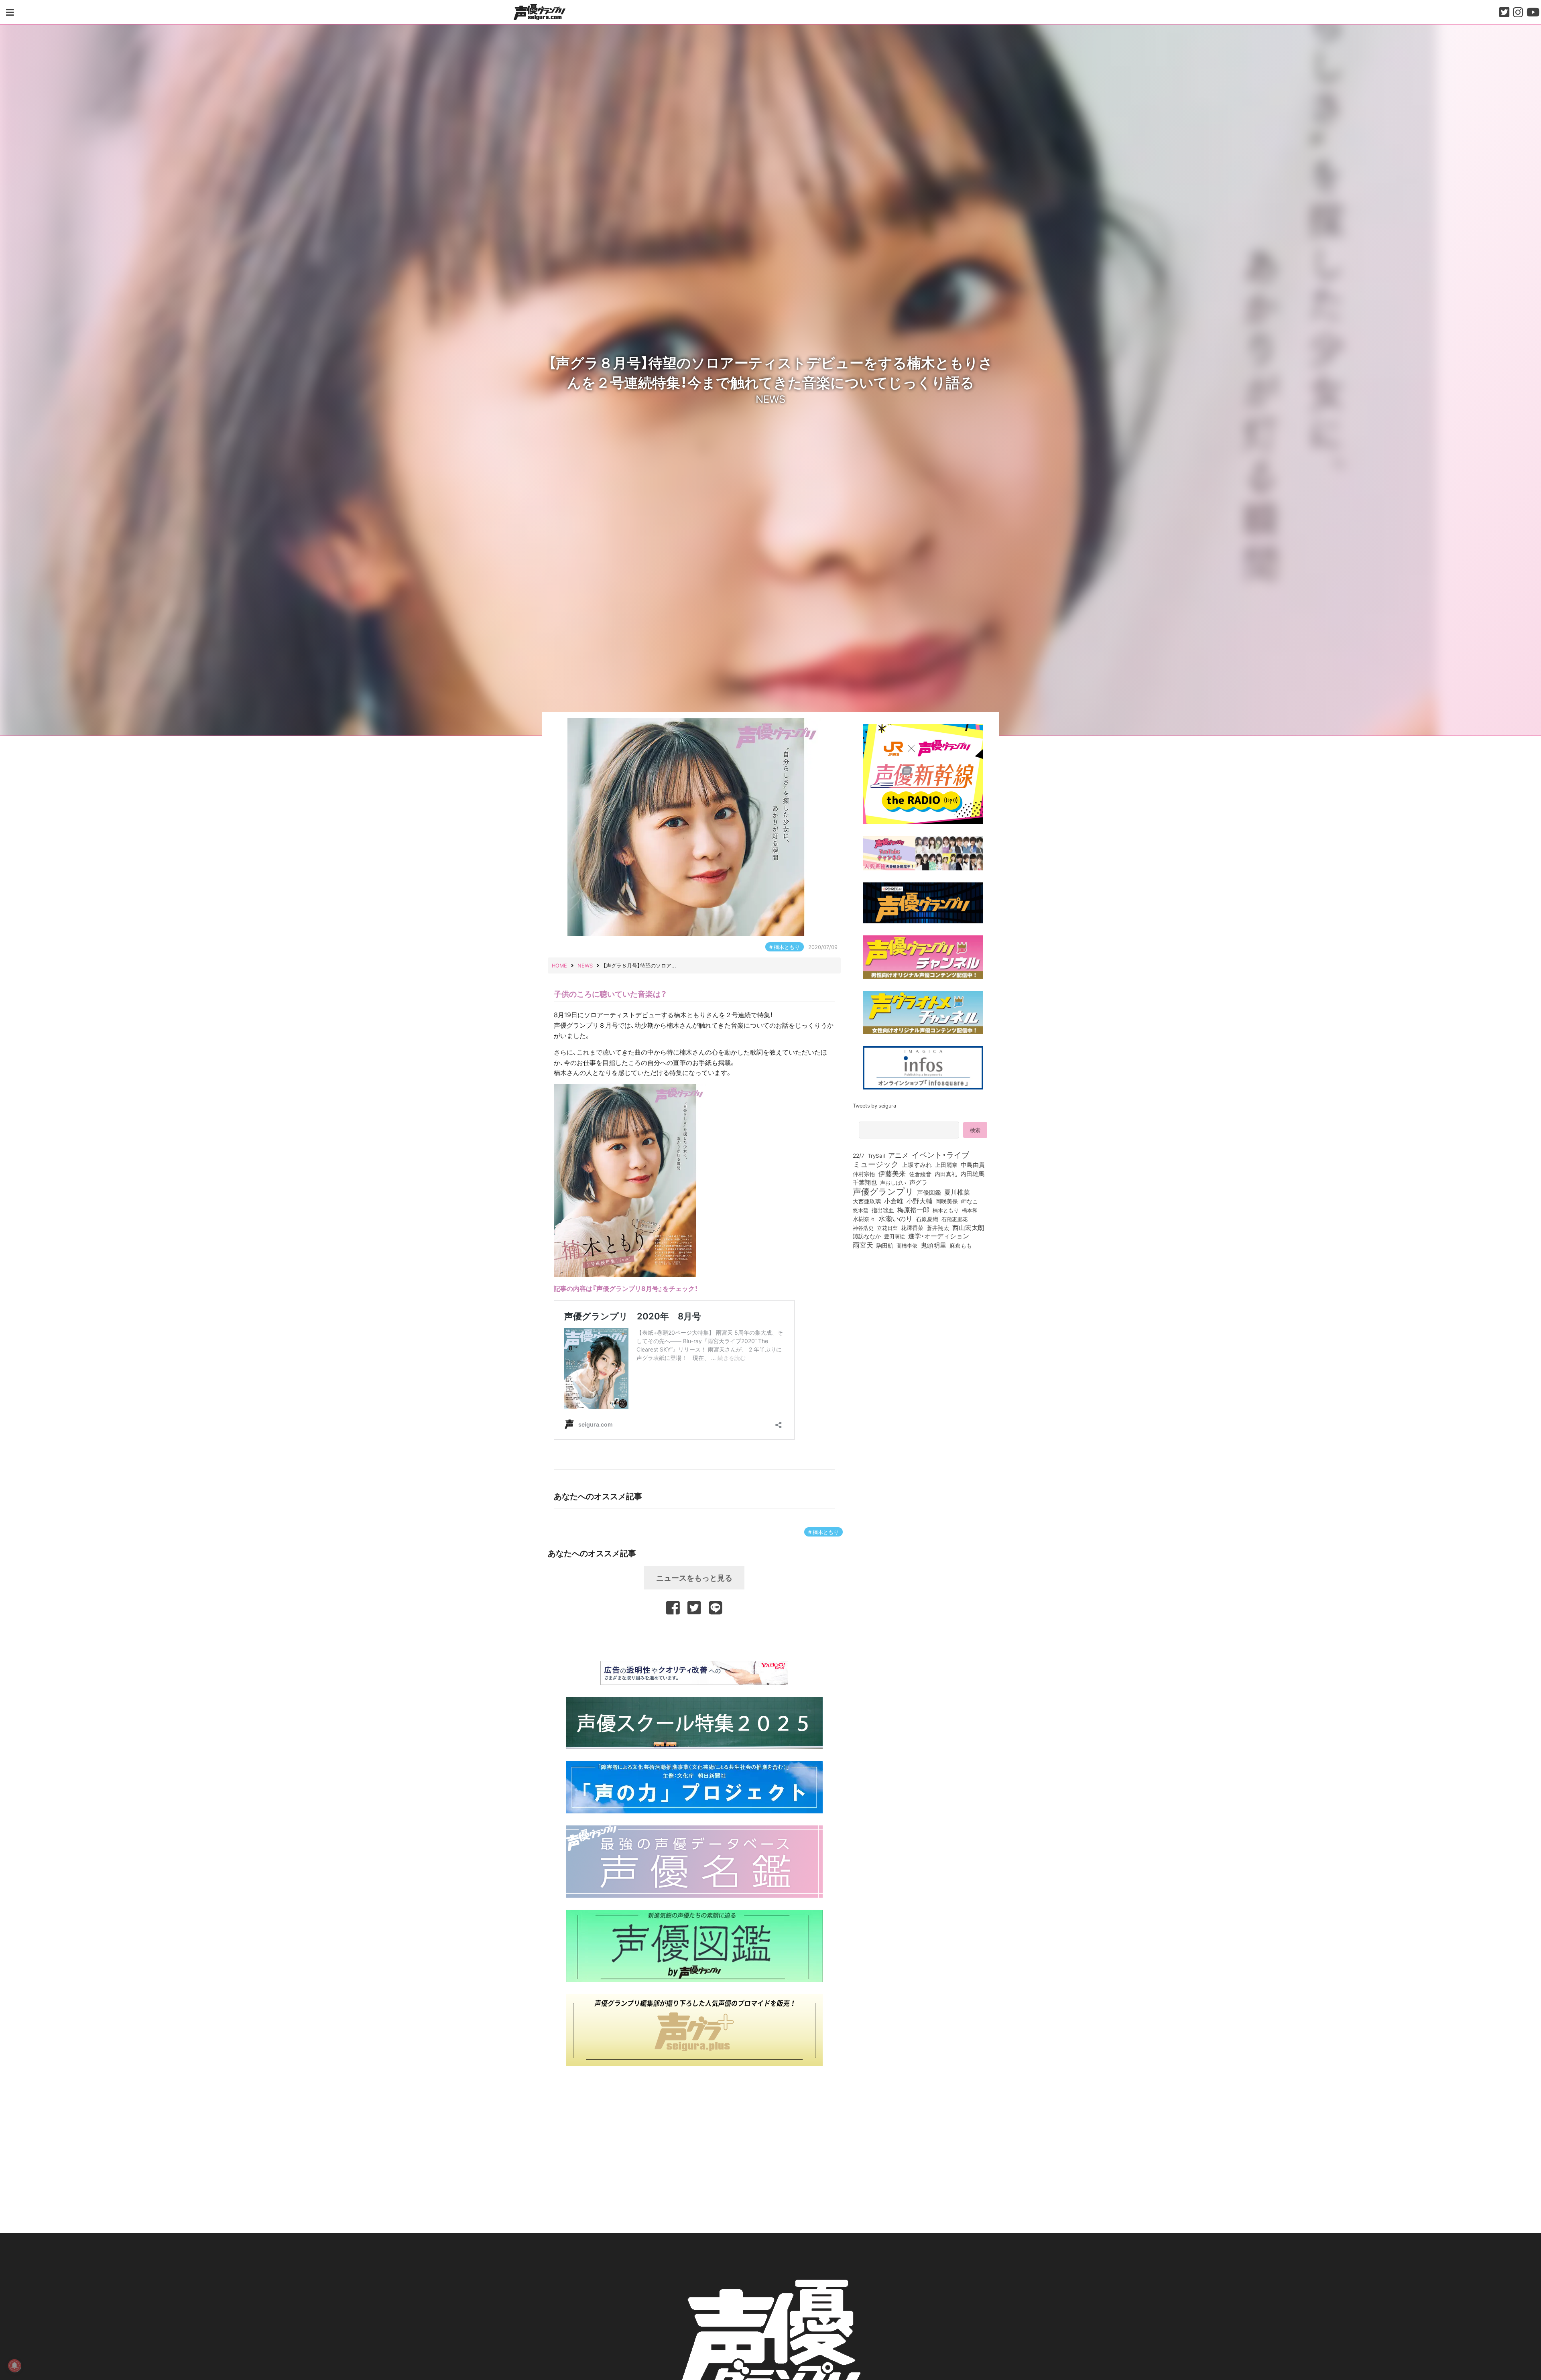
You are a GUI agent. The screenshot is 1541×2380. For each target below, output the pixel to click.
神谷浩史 (863, 1228)
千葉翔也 (865, 1182)
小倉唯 (894, 1201)
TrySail (876, 1155)
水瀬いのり (896, 1218)
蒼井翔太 (938, 1228)
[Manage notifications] (14, 2366)
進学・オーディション (939, 1236)
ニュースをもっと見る (694, 1577)
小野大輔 (919, 1201)
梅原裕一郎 (913, 1210)
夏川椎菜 (957, 1192)
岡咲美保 (947, 1201)
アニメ (898, 1155)
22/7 (859, 1155)
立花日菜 (887, 1228)
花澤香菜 (912, 1228)
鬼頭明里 (933, 1245)
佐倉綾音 (920, 1174)
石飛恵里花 (954, 1219)
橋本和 (970, 1210)
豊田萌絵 (895, 1236)
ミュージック (876, 1164)
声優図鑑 (929, 1192)
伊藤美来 (892, 1173)
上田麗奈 (946, 1165)
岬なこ (970, 1201)
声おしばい (893, 1182)
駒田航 (885, 1246)
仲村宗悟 (864, 1174)
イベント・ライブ (940, 1154)
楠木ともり (787, 947)
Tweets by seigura (874, 1105)
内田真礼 (946, 1174)
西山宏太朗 (968, 1228)
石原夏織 (927, 1219)
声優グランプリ (883, 1191)
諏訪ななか (867, 1236)
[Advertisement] (694, 1636)
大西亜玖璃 (867, 1201)
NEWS (770, 398)
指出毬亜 (883, 1210)
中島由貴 (973, 1165)
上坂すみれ (917, 1165)
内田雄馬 (972, 1174)
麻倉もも (961, 1245)
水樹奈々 (864, 1219)
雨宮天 (863, 1245)
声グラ (918, 1182)
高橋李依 (907, 1245)
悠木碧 (861, 1210)
